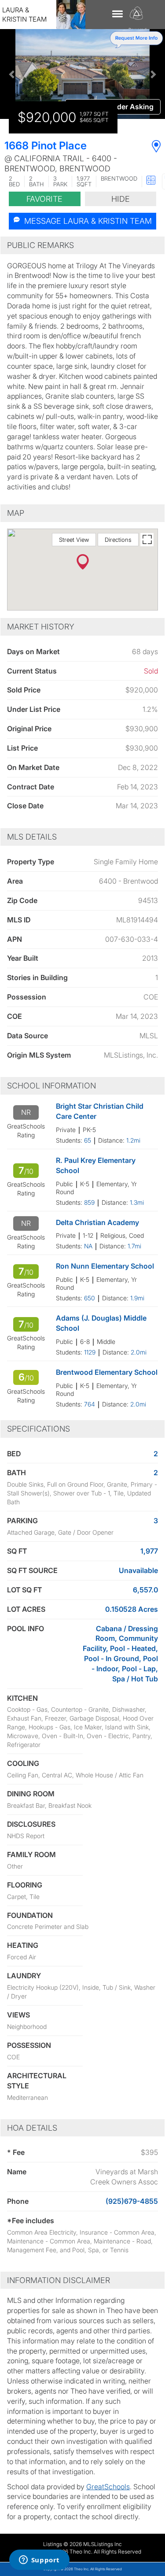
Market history (41, 627)
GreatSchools (108, 2487)
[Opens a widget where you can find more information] (39, 2561)
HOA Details (32, 2128)
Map (16, 513)
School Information (51, 1086)
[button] (12, 74)
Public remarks (40, 245)
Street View (74, 540)
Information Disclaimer (59, 2280)
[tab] (82, 245)
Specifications (38, 1429)
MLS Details (32, 837)
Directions (118, 540)
